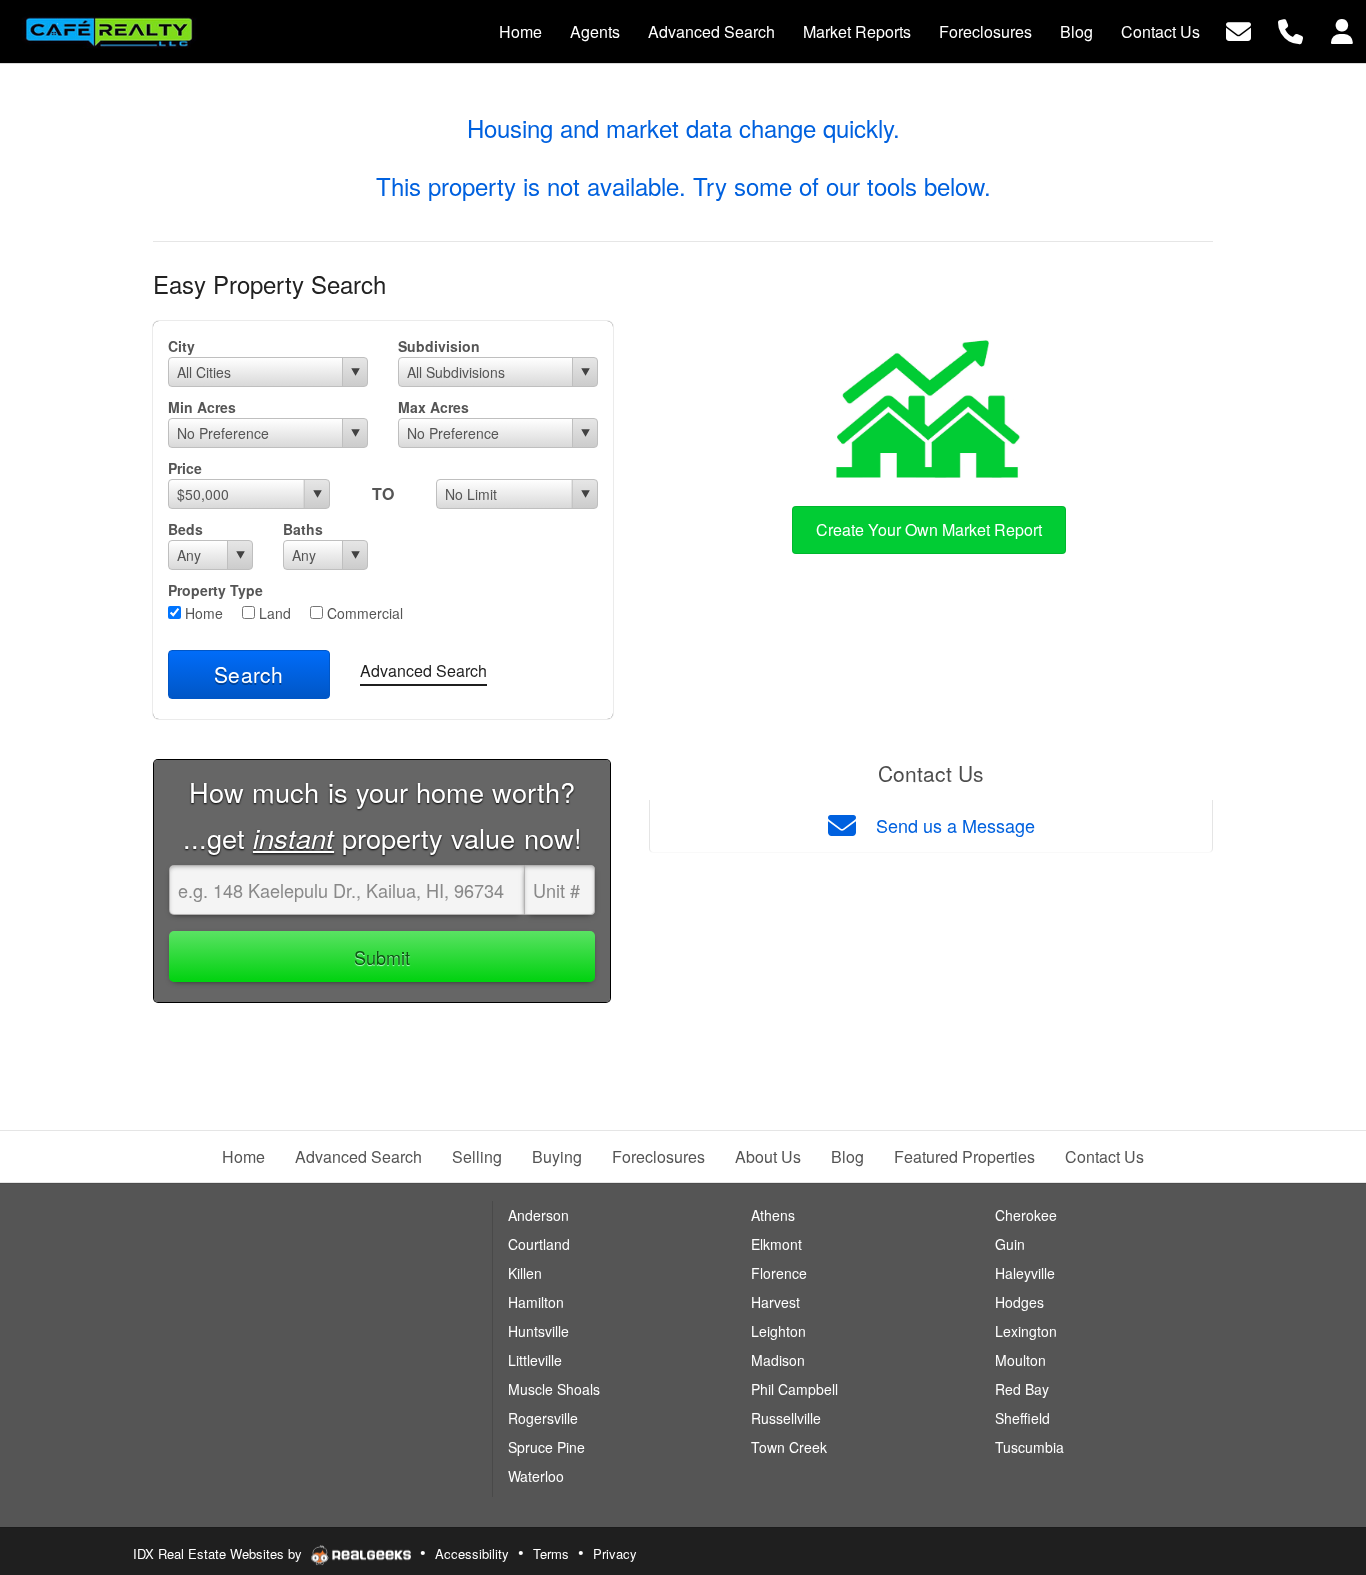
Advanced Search (423, 670)
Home (202, 613)
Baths (303, 529)
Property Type (215, 590)
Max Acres (433, 407)
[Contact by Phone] (1290, 29)
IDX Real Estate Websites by (219, 1553)
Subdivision (439, 346)
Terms (551, 1553)
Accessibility (472, 1553)
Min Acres (202, 407)
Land (273, 613)
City (181, 346)
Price (185, 468)
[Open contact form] (1238, 29)
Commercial (363, 613)
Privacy (615, 1553)
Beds (185, 529)
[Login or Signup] (1342, 29)
